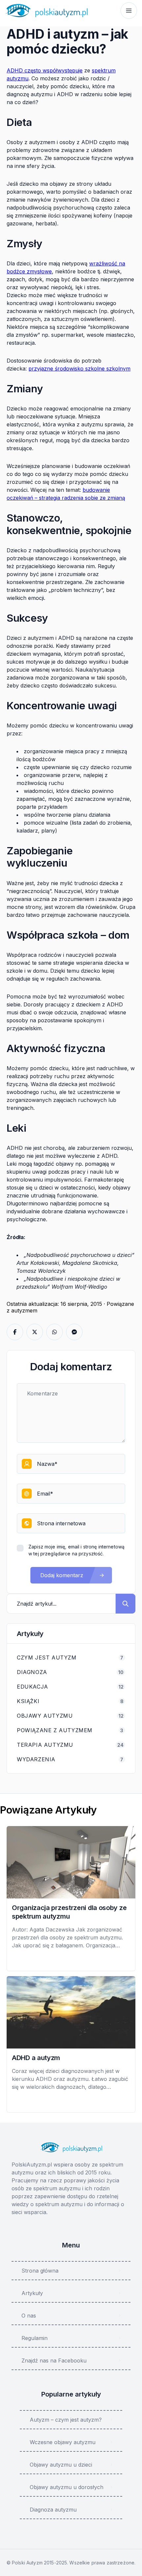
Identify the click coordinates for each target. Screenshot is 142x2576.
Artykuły (32, 2293)
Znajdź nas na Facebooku (54, 2361)
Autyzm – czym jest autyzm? (66, 2420)
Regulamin (35, 2338)
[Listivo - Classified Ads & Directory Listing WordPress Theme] (46, 11)
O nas (29, 2316)
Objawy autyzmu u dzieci (61, 2465)
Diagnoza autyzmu (53, 2510)
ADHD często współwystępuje (45, 70)
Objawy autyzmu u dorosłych (67, 2487)
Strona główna (40, 2271)
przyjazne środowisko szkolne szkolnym (79, 369)
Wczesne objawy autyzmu (63, 2442)
